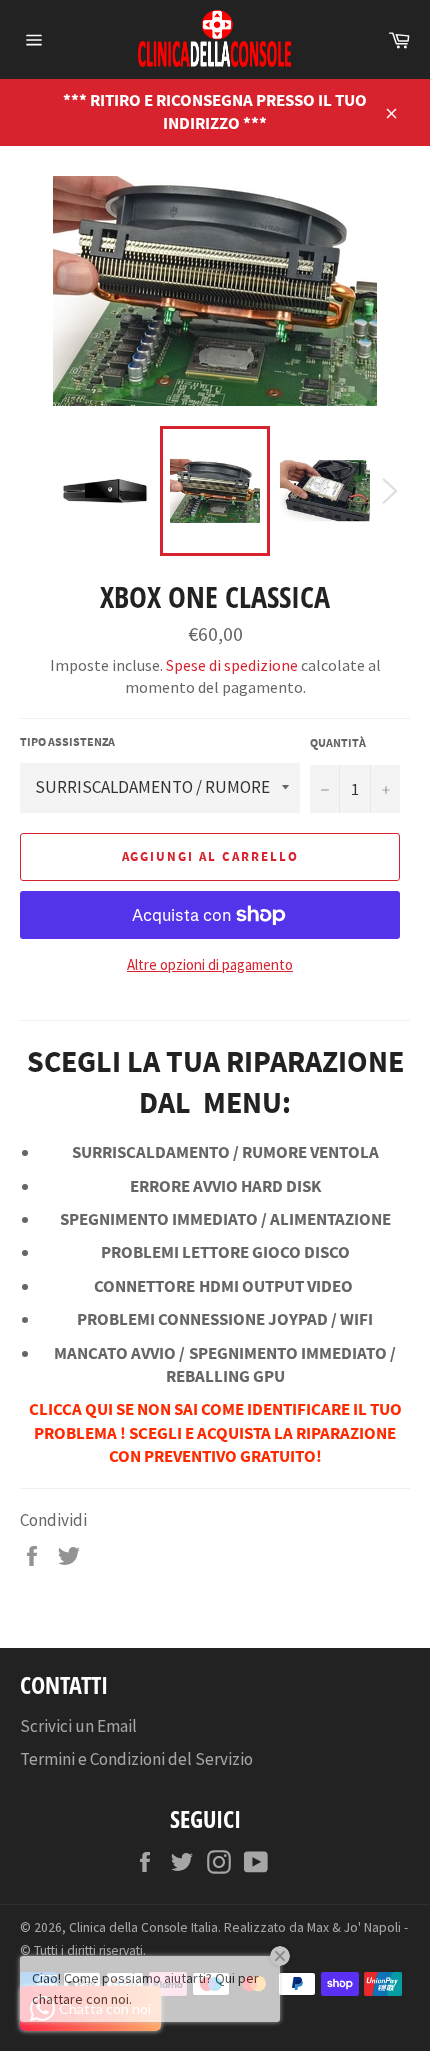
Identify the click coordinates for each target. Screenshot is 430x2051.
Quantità (338, 742)
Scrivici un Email (78, 1726)
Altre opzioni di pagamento (210, 964)
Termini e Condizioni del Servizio (136, 1759)
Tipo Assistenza (67, 741)
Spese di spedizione (232, 665)
